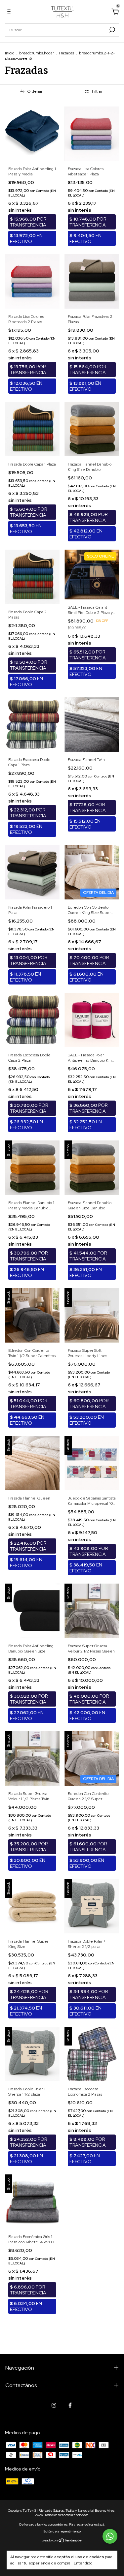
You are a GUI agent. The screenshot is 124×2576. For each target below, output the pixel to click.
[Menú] (10, 13)
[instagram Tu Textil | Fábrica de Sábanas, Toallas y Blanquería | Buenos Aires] (54, 2405)
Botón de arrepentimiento (62, 2531)
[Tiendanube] (62, 2541)
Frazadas (66, 53)
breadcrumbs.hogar (37, 53)
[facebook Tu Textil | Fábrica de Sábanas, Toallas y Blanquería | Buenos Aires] (70, 2405)
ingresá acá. (97, 2524)
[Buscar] (112, 30)
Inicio (10, 53)
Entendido (83, 2563)
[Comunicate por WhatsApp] (110, 2536)
